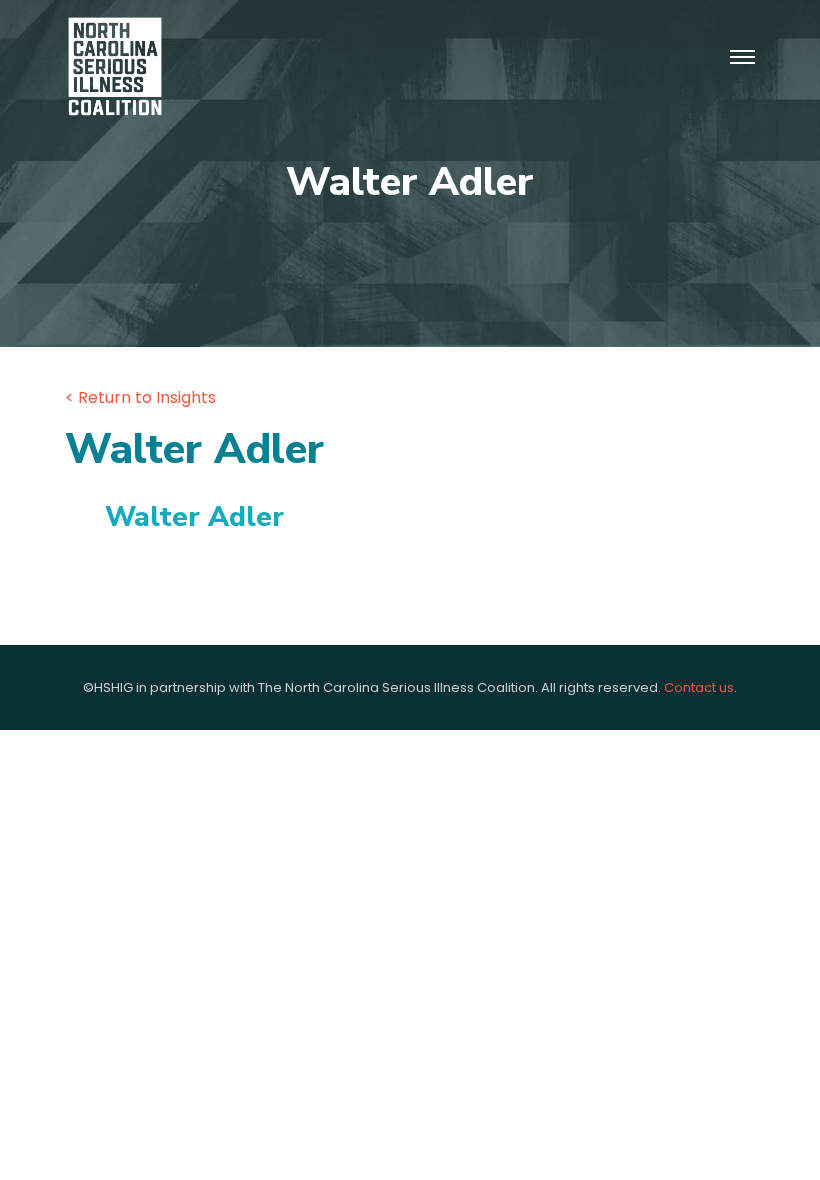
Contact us (699, 687)
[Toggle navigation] (742, 58)
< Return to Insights (140, 397)
